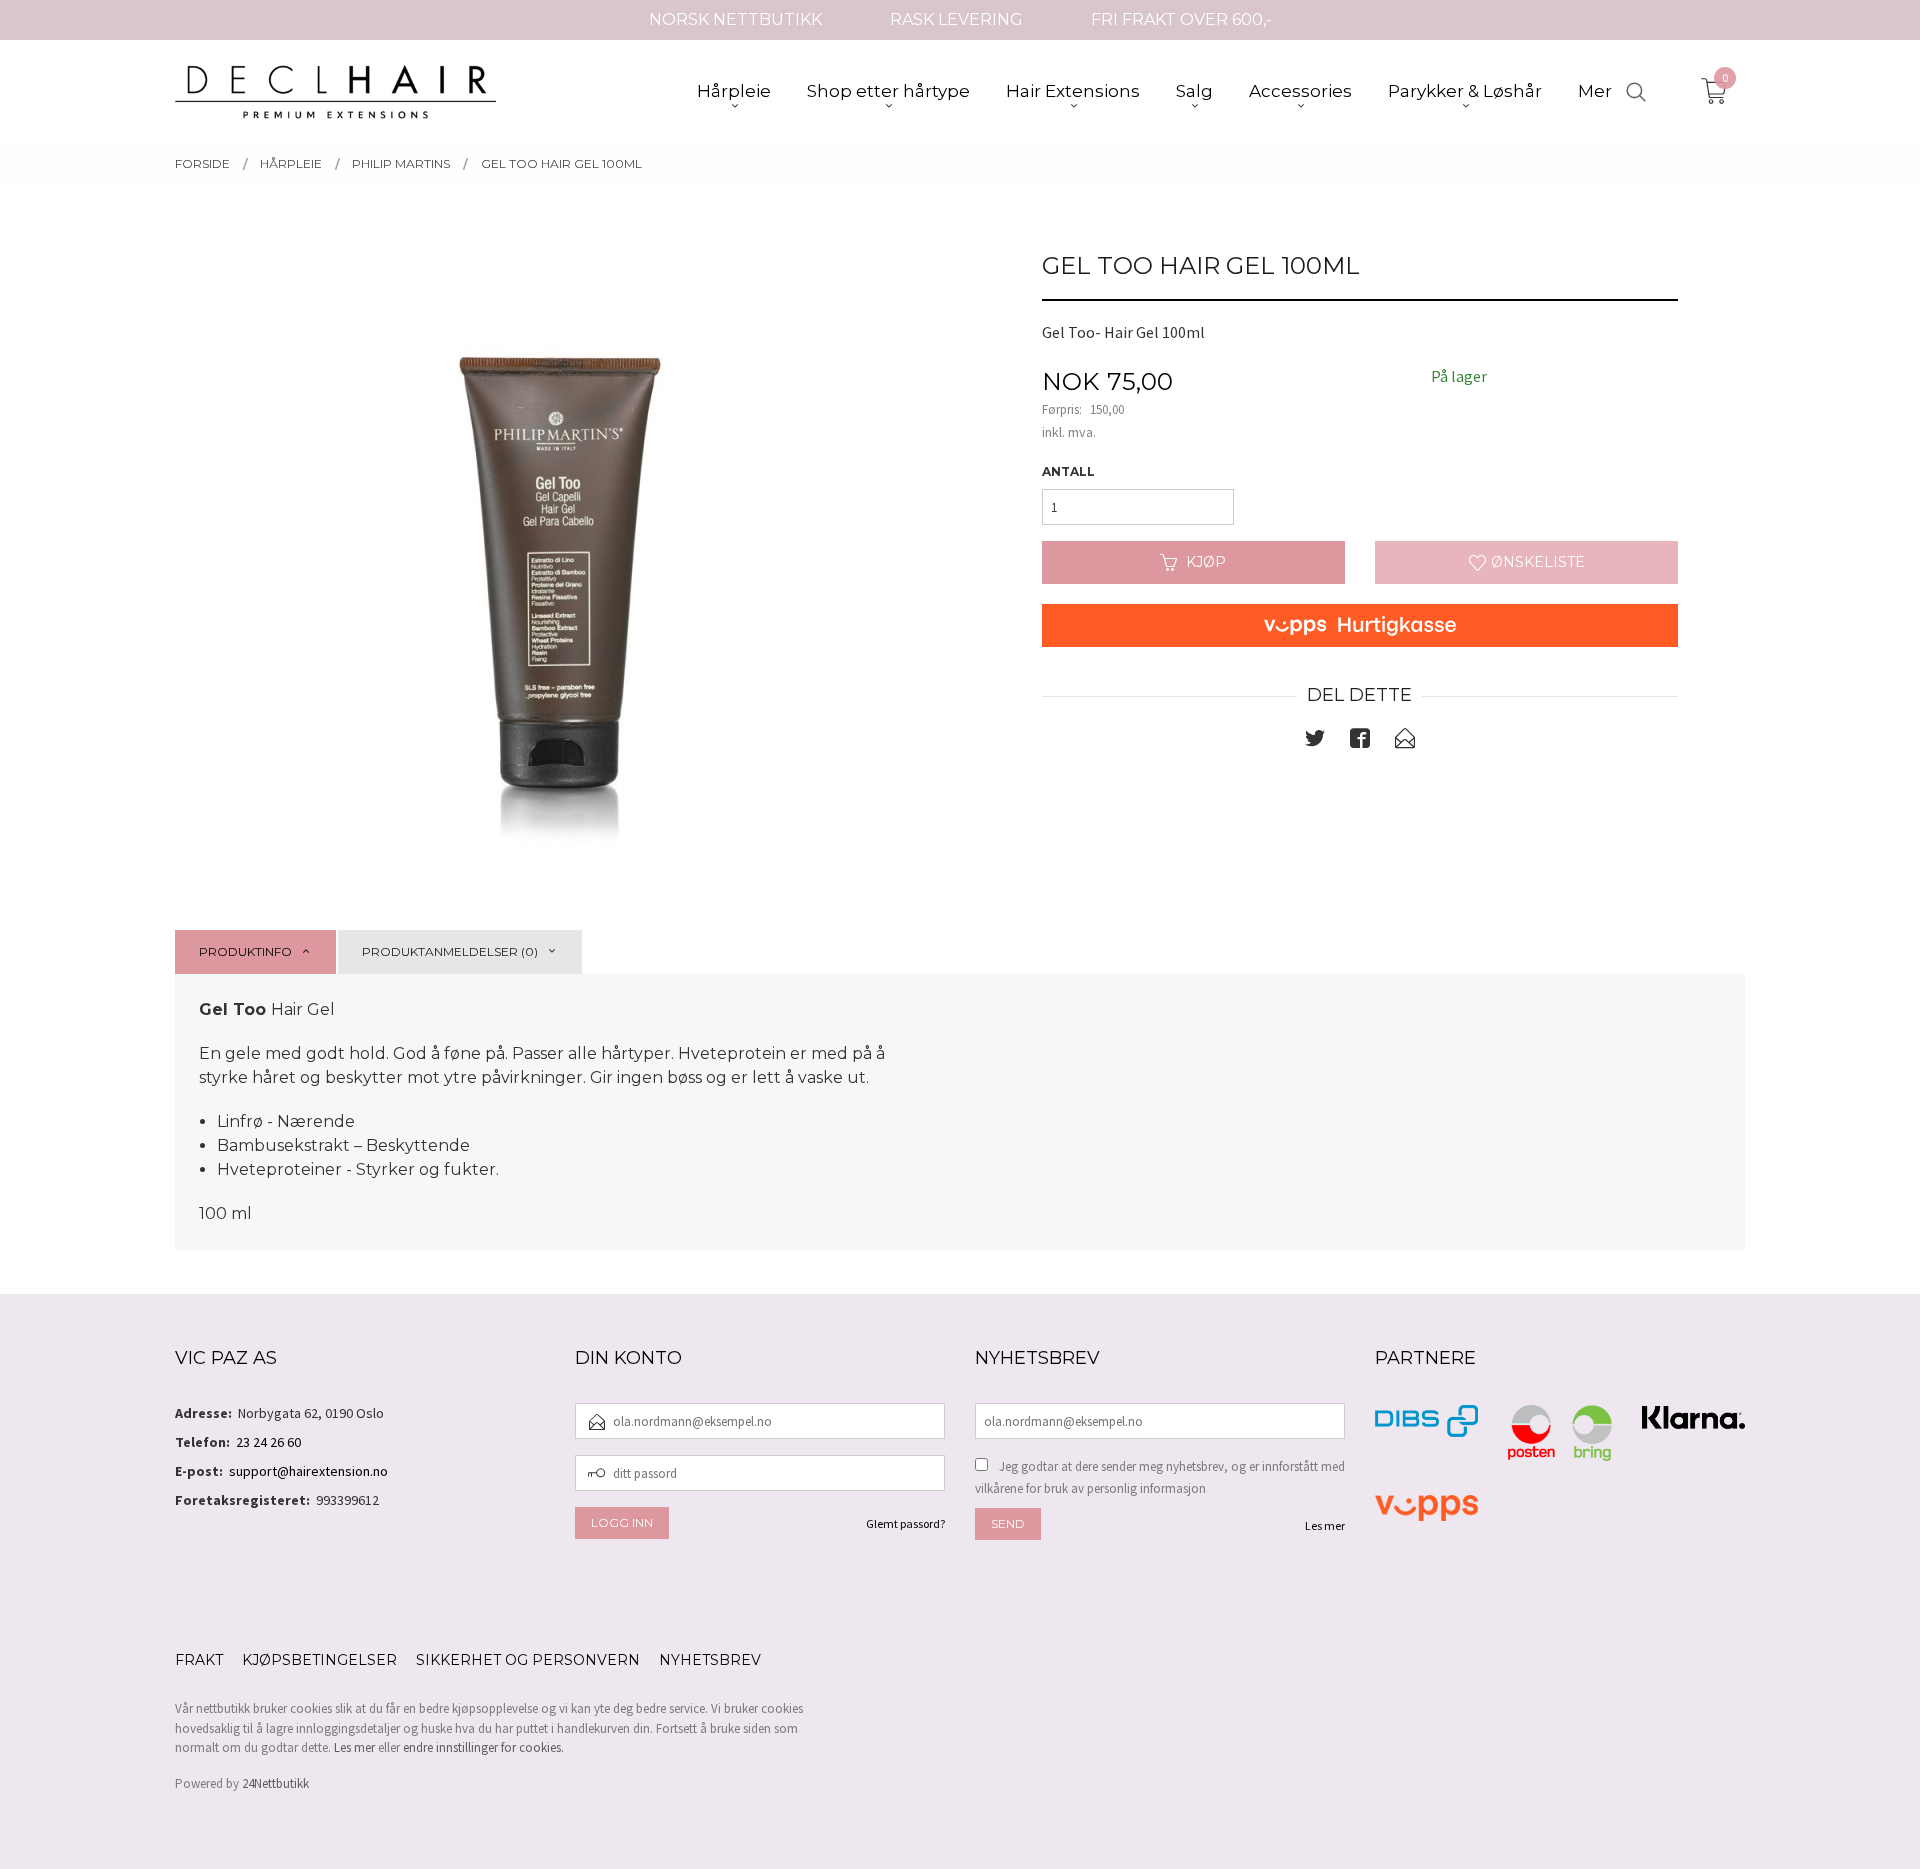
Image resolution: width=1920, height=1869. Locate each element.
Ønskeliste (1536, 562)
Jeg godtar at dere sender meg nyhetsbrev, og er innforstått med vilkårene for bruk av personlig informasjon (1160, 1477)
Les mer (1325, 1525)
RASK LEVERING (956, 19)
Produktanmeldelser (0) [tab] (450, 951)
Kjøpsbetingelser (319, 1660)
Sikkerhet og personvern (528, 1660)
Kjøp (1206, 562)
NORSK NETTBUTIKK (735, 19)
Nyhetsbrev (710, 1660)
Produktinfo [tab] (245, 951)
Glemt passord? (905, 1523)
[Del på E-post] (1405, 742)
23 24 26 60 (268, 1442)
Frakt (199, 1660)
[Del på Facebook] (1360, 742)
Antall (1068, 471)
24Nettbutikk (275, 1783)
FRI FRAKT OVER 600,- (1181, 19)
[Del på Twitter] (1315, 742)
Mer (1595, 91)
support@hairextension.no (308, 1471)
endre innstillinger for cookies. (483, 1747)
